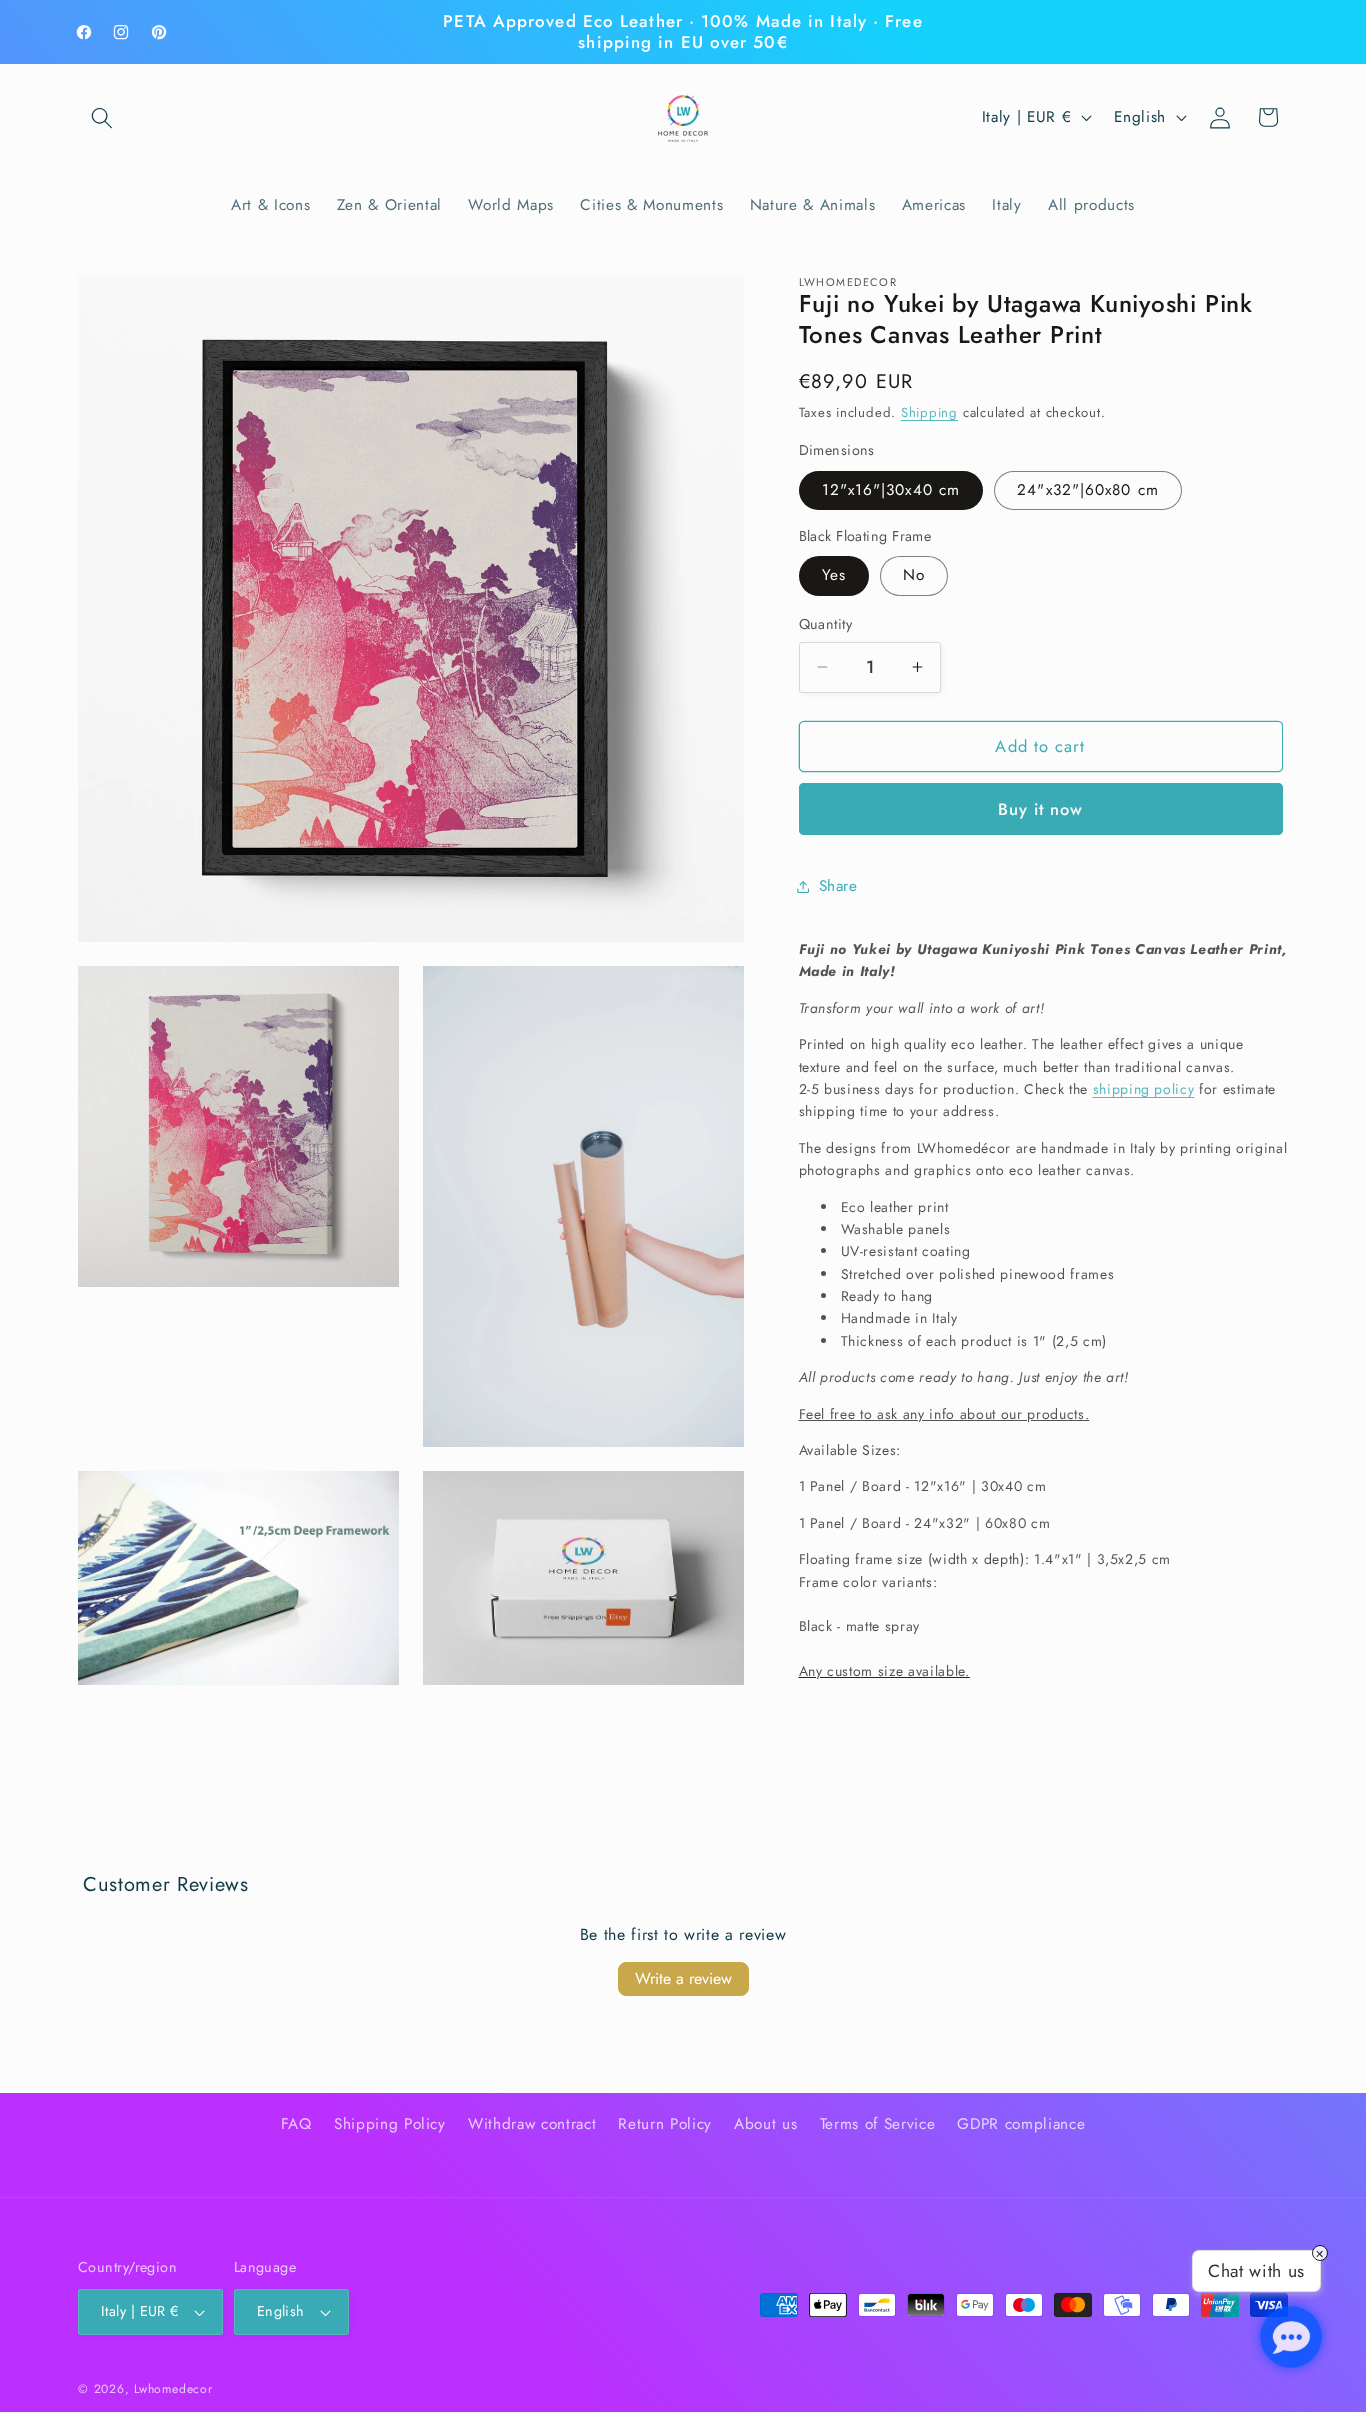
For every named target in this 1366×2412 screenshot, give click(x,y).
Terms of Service (878, 2123)
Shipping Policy (390, 2123)
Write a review (683, 1978)
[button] (102, 117)
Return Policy (665, 2123)
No (914, 575)
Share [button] (838, 886)
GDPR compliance (1021, 2123)
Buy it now (1041, 809)
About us (765, 2123)
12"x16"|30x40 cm (891, 490)
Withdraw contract (532, 2123)
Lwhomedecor (173, 2389)
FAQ (296, 2123)
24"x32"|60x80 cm (1088, 490)
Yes (834, 575)
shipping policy (1144, 1089)
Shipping (929, 412)
